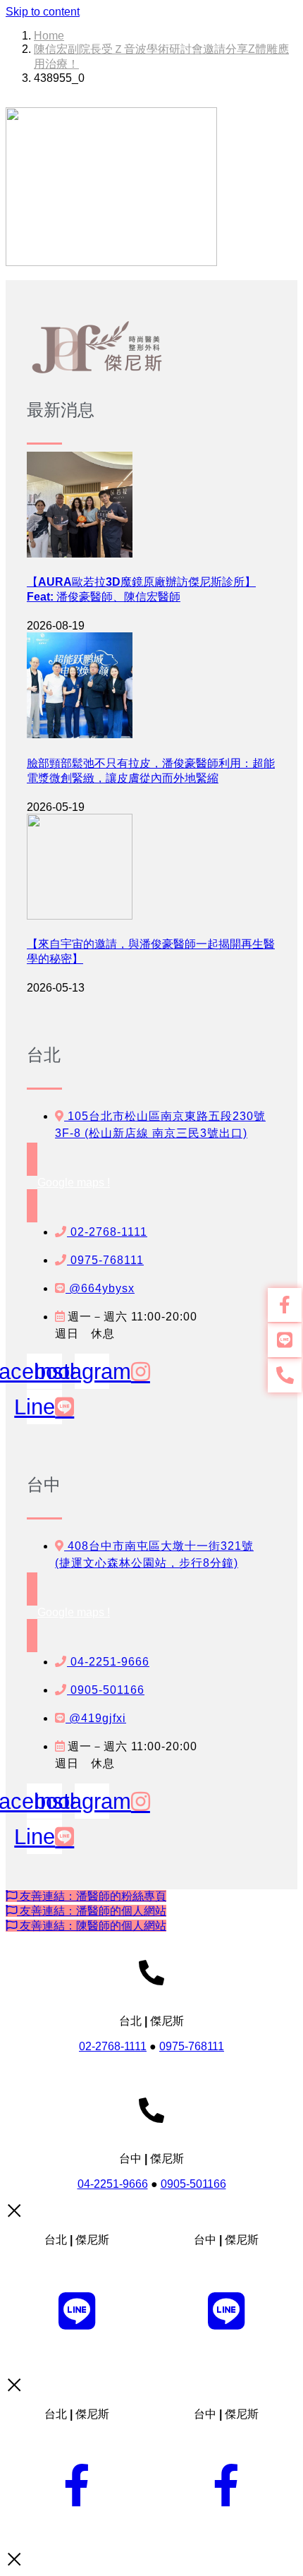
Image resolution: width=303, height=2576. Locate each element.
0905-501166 (193, 2184)
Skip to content (43, 12)
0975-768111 (192, 2046)
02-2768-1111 (113, 2046)
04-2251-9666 (113, 2184)
